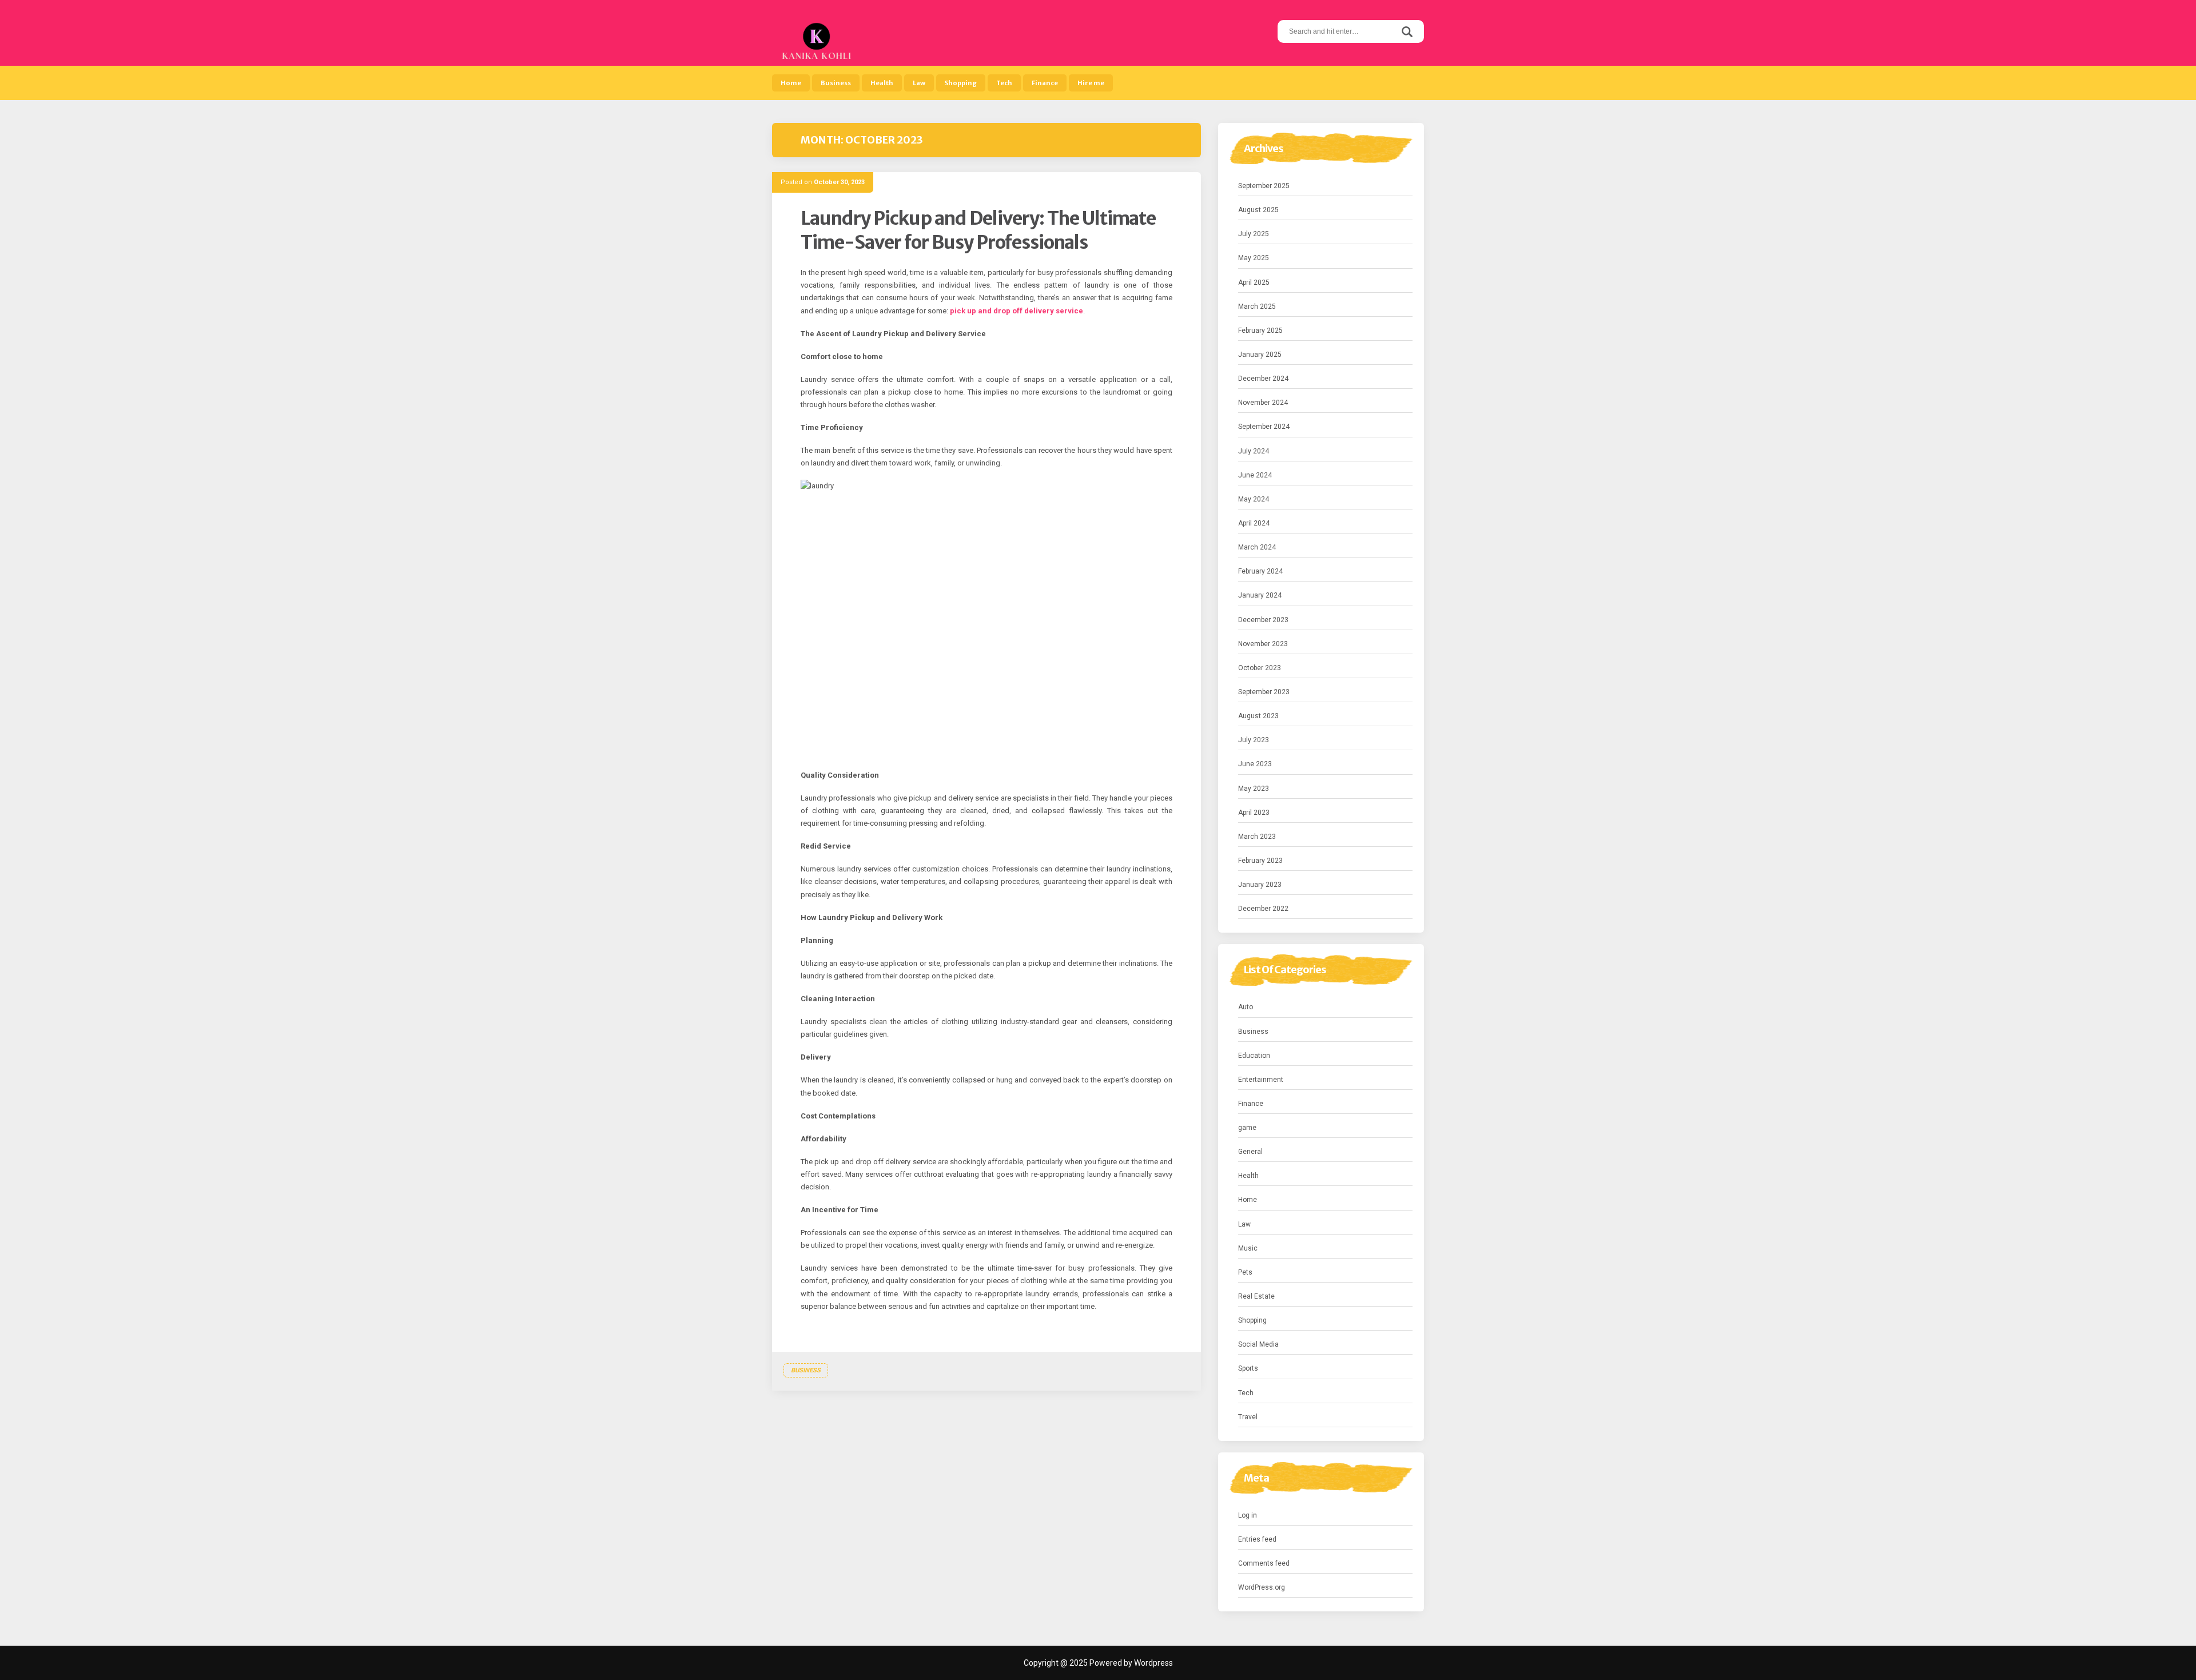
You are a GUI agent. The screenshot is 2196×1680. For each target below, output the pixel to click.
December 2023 (1263, 620)
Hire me (1091, 83)
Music (1248, 1248)
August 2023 (1258, 716)
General (1250, 1152)
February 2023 (1260, 861)
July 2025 (1254, 234)
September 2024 (1264, 427)
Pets (1245, 1272)
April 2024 (1254, 523)
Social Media (1258, 1344)
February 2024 (1260, 571)
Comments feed (1264, 1563)
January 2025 (1260, 355)
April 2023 (1254, 813)
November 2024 (1263, 403)
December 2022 (1263, 909)
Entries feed (1257, 1539)
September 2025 (1264, 186)
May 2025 (1254, 258)
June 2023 (1255, 764)
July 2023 (1254, 740)
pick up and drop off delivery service (1017, 311)
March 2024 (1257, 547)
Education (1254, 1056)
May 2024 (1254, 499)
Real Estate (1256, 1296)
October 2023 (1260, 668)
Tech (1004, 83)
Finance (1045, 83)
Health (882, 83)
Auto (1246, 1007)
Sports (1248, 1368)
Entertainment (1261, 1080)
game (1247, 1128)
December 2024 (1263, 379)
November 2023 (1263, 644)
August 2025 (1258, 210)
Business (836, 83)
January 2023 (1260, 885)
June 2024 (1255, 475)
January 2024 (1260, 595)
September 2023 (1264, 692)
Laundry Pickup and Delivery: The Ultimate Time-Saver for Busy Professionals (978, 230)
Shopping (961, 83)
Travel (1248, 1417)
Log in (1248, 1515)
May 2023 (1254, 789)
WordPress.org (1262, 1587)
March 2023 (1257, 837)
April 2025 (1254, 282)
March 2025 (1257, 306)
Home (791, 83)
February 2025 (1260, 331)
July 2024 (1254, 451)
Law (919, 83)
